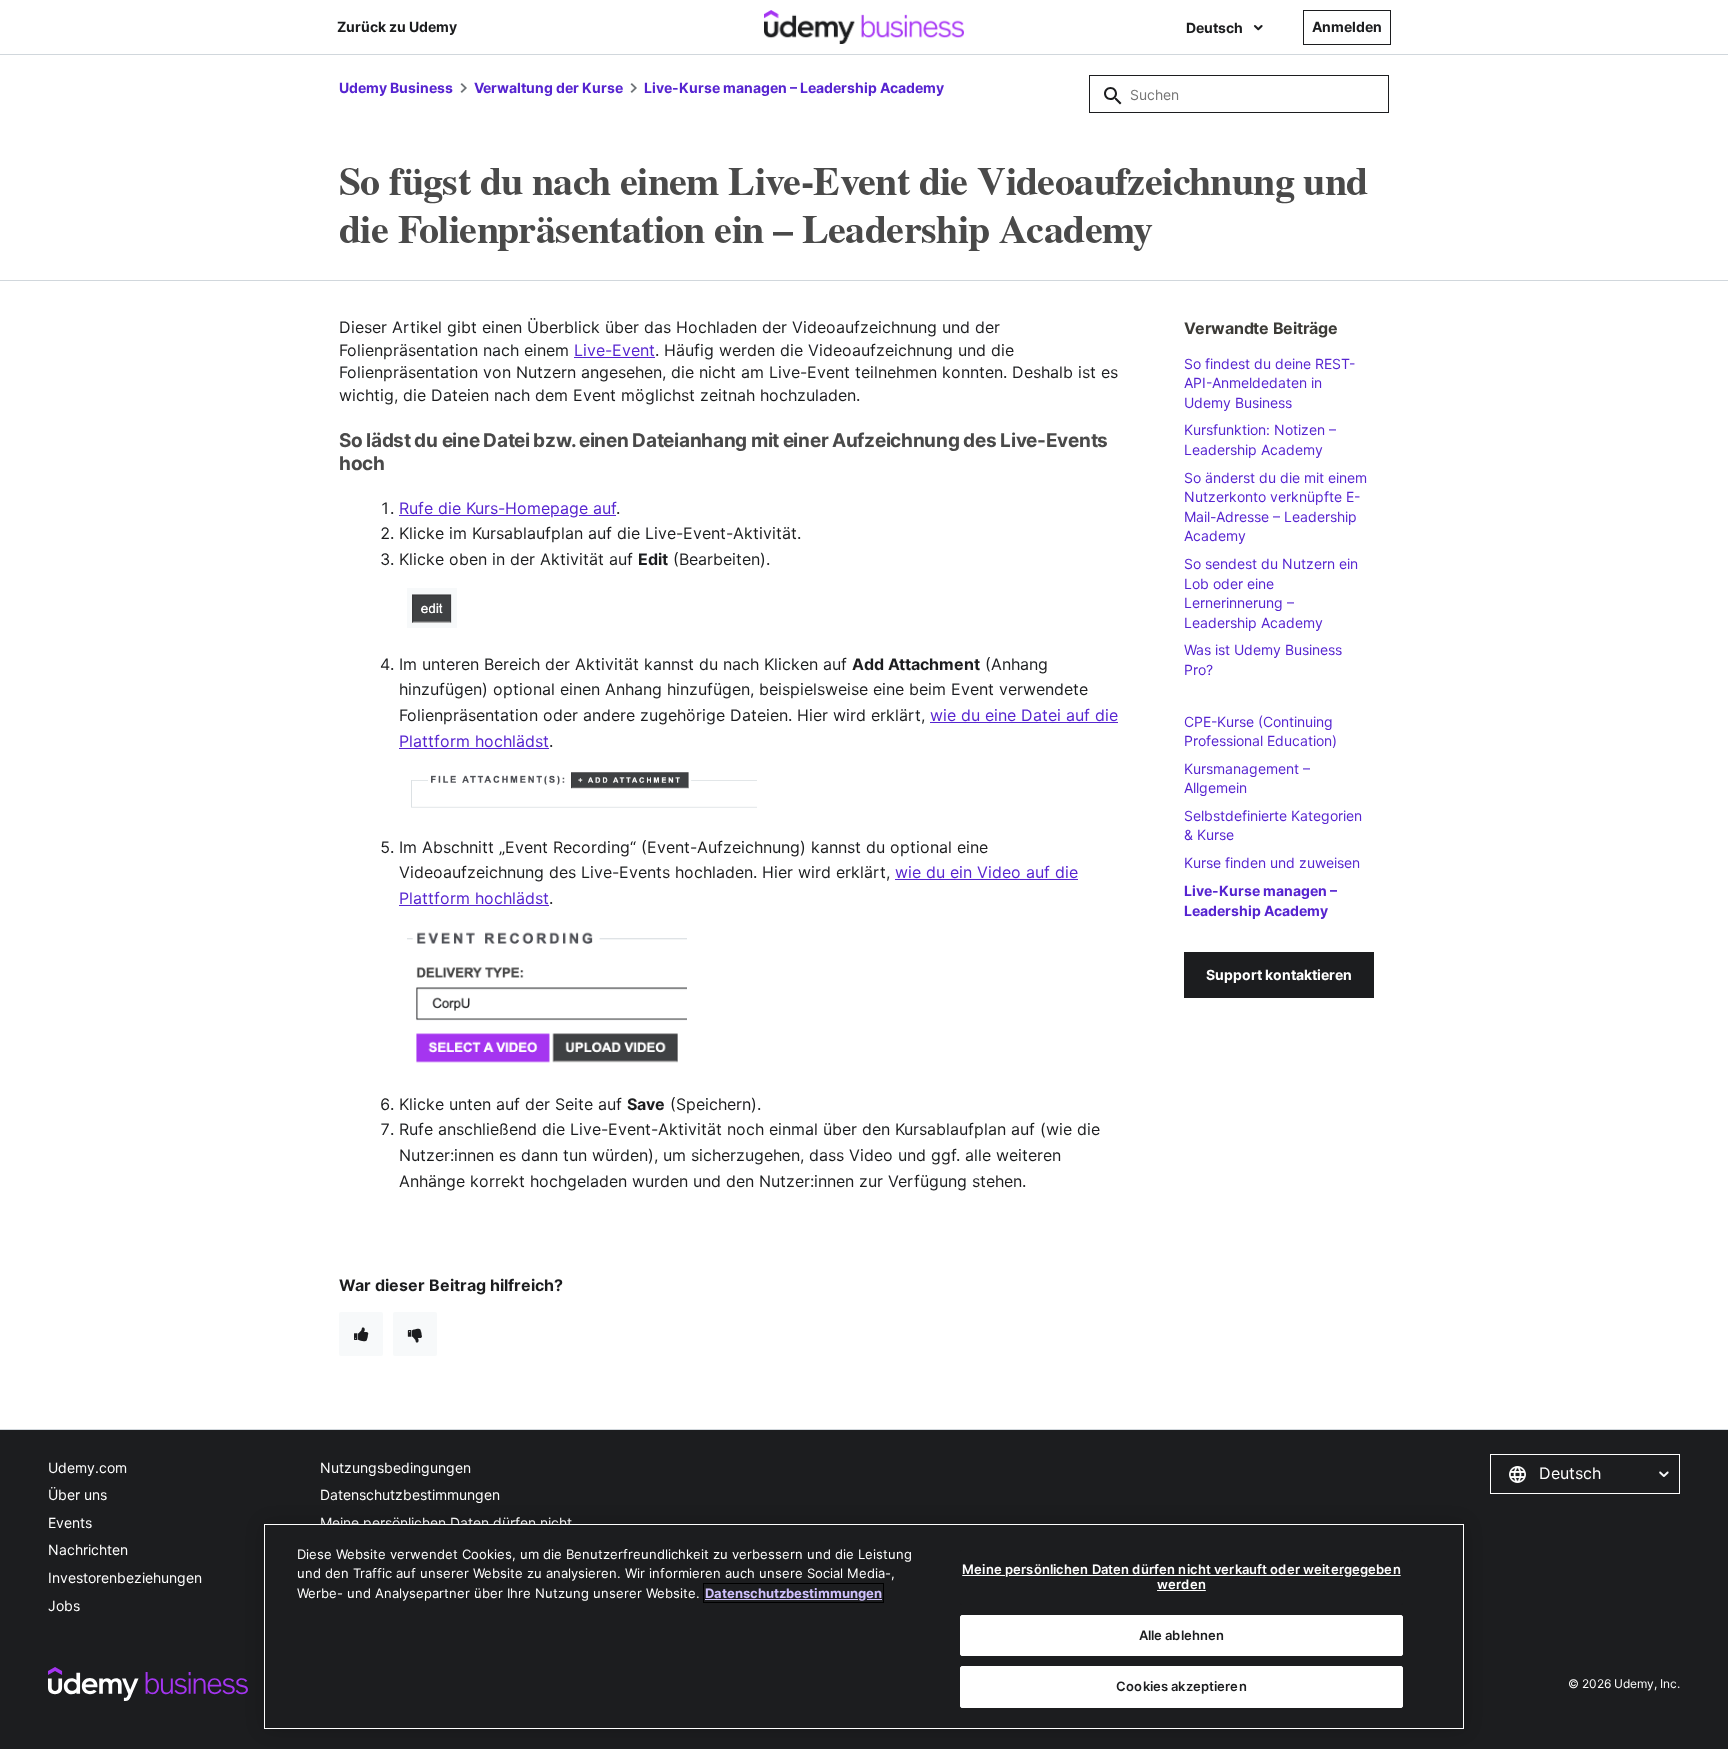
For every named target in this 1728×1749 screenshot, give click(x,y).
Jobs (64, 1605)
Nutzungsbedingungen (395, 1467)
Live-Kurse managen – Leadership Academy (794, 87)
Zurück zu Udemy (397, 26)
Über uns (77, 1494)
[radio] (361, 1334)
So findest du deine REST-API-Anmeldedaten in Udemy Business (1269, 383)
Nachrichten (88, 1549)
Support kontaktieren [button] (1279, 974)
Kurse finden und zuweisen (1272, 862)
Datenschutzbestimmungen (410, 1494)
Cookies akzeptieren (1181, 1686)
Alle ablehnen (1182, 1635)
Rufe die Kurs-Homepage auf (507, 508)
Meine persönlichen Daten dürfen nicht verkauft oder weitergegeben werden (1181, 1577)
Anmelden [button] (1347, 26)
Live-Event (614, 350)
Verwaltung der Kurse (548, 87)
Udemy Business (396, 87)
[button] (1585, 1474)
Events (70, 1522)
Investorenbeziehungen (125, 1577)
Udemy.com (87, 1467)
